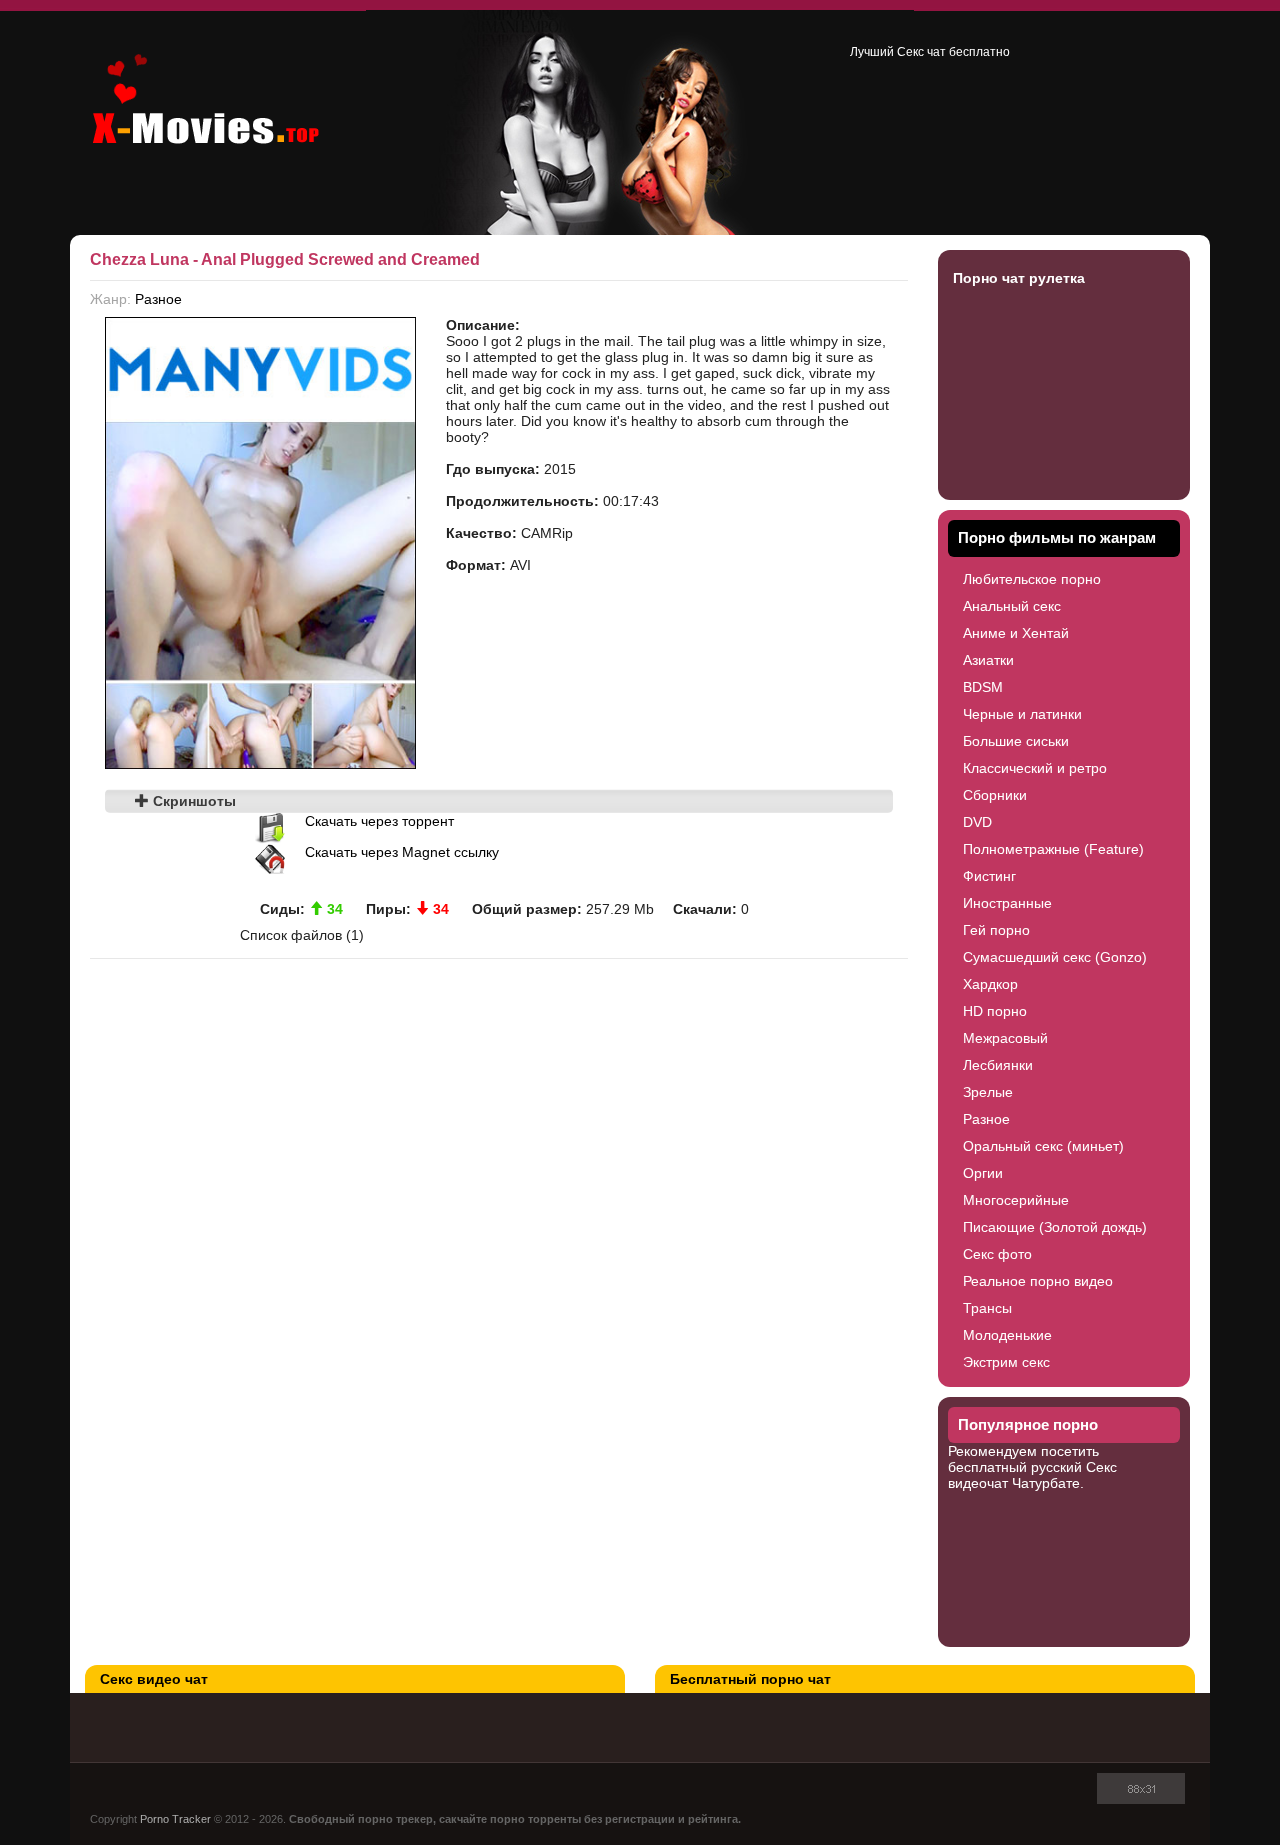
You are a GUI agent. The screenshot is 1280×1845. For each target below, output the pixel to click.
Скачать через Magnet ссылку (402, 852)
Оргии (983, 1173)
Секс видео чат (154, 1679)
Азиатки (988, 660)
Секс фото (997, 1254)
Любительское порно (1032, 579)
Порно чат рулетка (1019, 278)
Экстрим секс (1006, 1362)
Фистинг (989, 876)
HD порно (995, 1011)
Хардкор (990, 984)
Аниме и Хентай (1016, 633)
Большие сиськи (1016, 741)
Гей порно (996, 930)
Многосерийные (1016, 1200)
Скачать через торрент (379, 821)
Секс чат (921, 52)
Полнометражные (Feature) (1053, 849)
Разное (158, 299)
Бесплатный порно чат (750, 1679)
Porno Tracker (175, 1819)
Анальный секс (1012, 606)
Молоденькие (1007, 1335)
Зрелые (988, 1092)
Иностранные (1007, 903)
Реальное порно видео (1038, 1281)
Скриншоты (192, 801)
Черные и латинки (1022, 714)
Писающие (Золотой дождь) (1055, 1227)
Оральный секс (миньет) (1043, 1146)
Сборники (995, 795)
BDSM (983, 687)
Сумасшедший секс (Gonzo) (1055, 957)
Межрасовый (1005, 1038)
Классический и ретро (1035, 768)
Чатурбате (1046, 1483)
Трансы (987, 1308)
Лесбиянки (998, 1065)
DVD (977, 822)
